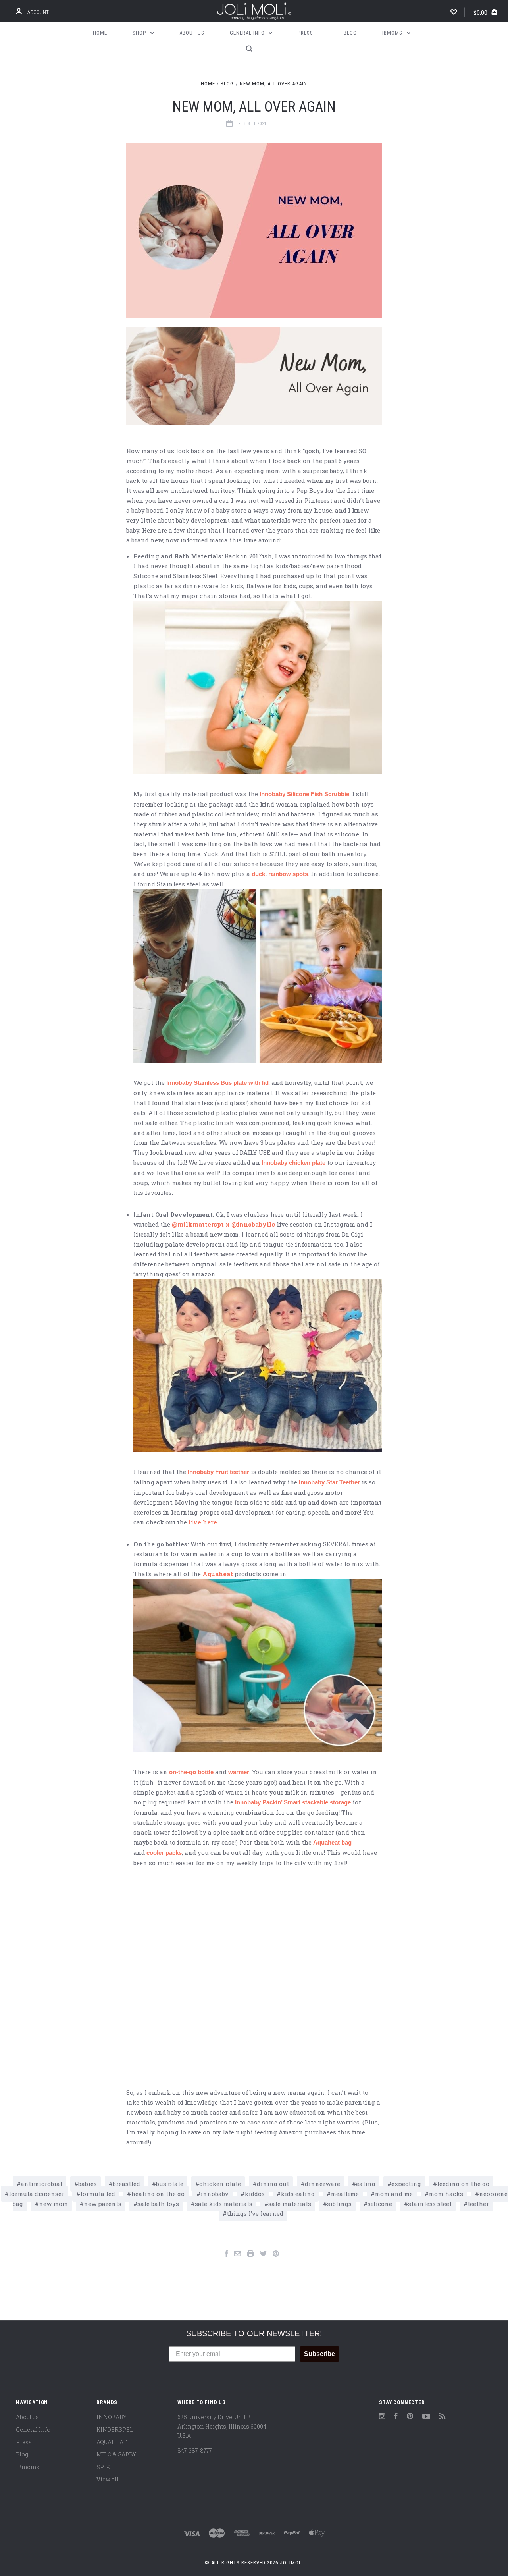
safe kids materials (224, 2204)
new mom (53, 2204)
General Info (248, 33)
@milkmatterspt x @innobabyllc (223, 1224)
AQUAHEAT (112, 2442)
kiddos (255, 2194)
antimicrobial (41, 2184)
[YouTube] (426, 2417)
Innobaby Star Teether (329, 1482)
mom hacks (446, 2194)
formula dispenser (37, 2194)
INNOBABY (112, 2417)
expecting (406, 2184)
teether (478, 2204)
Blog (350, 33)
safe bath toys (158, 2204)
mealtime (345, 2194)
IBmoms (393, 33)
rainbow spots (288, 874)
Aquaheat (218, 1574)
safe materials (290, 2204)
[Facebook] (396, 2417)
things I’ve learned (255, 2213)
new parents (103, 2204)
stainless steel (430, 2204)
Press (305, 33)
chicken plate (220, 2184)
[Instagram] (382, 2417)
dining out (273, 2184)
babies (88, 2184)
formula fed (98, 2194)
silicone (380, 2204)
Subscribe (319, 2354)
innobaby (215, 2194)
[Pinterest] (410, 2417)
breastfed (126, 2184)
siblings (339, 2204)
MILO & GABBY (116, 2454)
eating (366, 2184)
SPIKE (105, 2467)
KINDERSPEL (115, 2430)
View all (108, 2479)
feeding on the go (463, 2184)
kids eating (298, 2194)
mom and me (394, 2194)
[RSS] (443, 2417)
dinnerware (322, 2184)
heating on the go (158, 2194)
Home (100, 33)
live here (203, 1522)
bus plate (170, 2184)
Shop (140, 33)
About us (192, 33)
